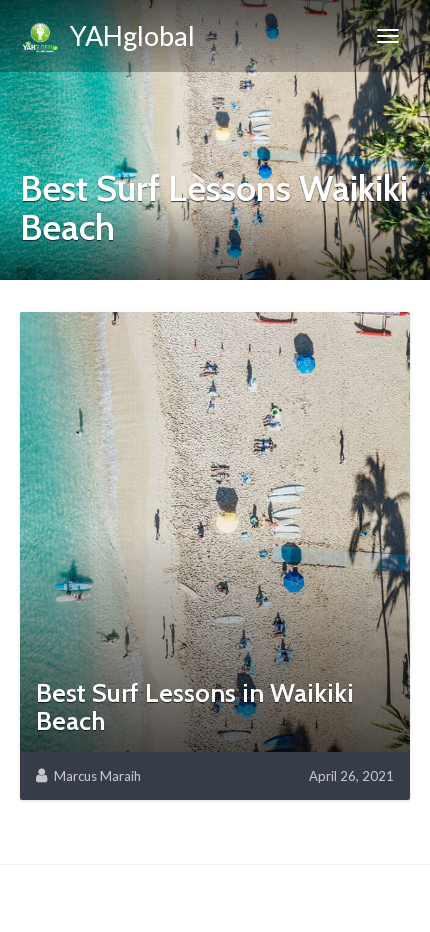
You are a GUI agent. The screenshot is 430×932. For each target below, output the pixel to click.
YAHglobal (127, 35)
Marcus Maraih (97, 776)
